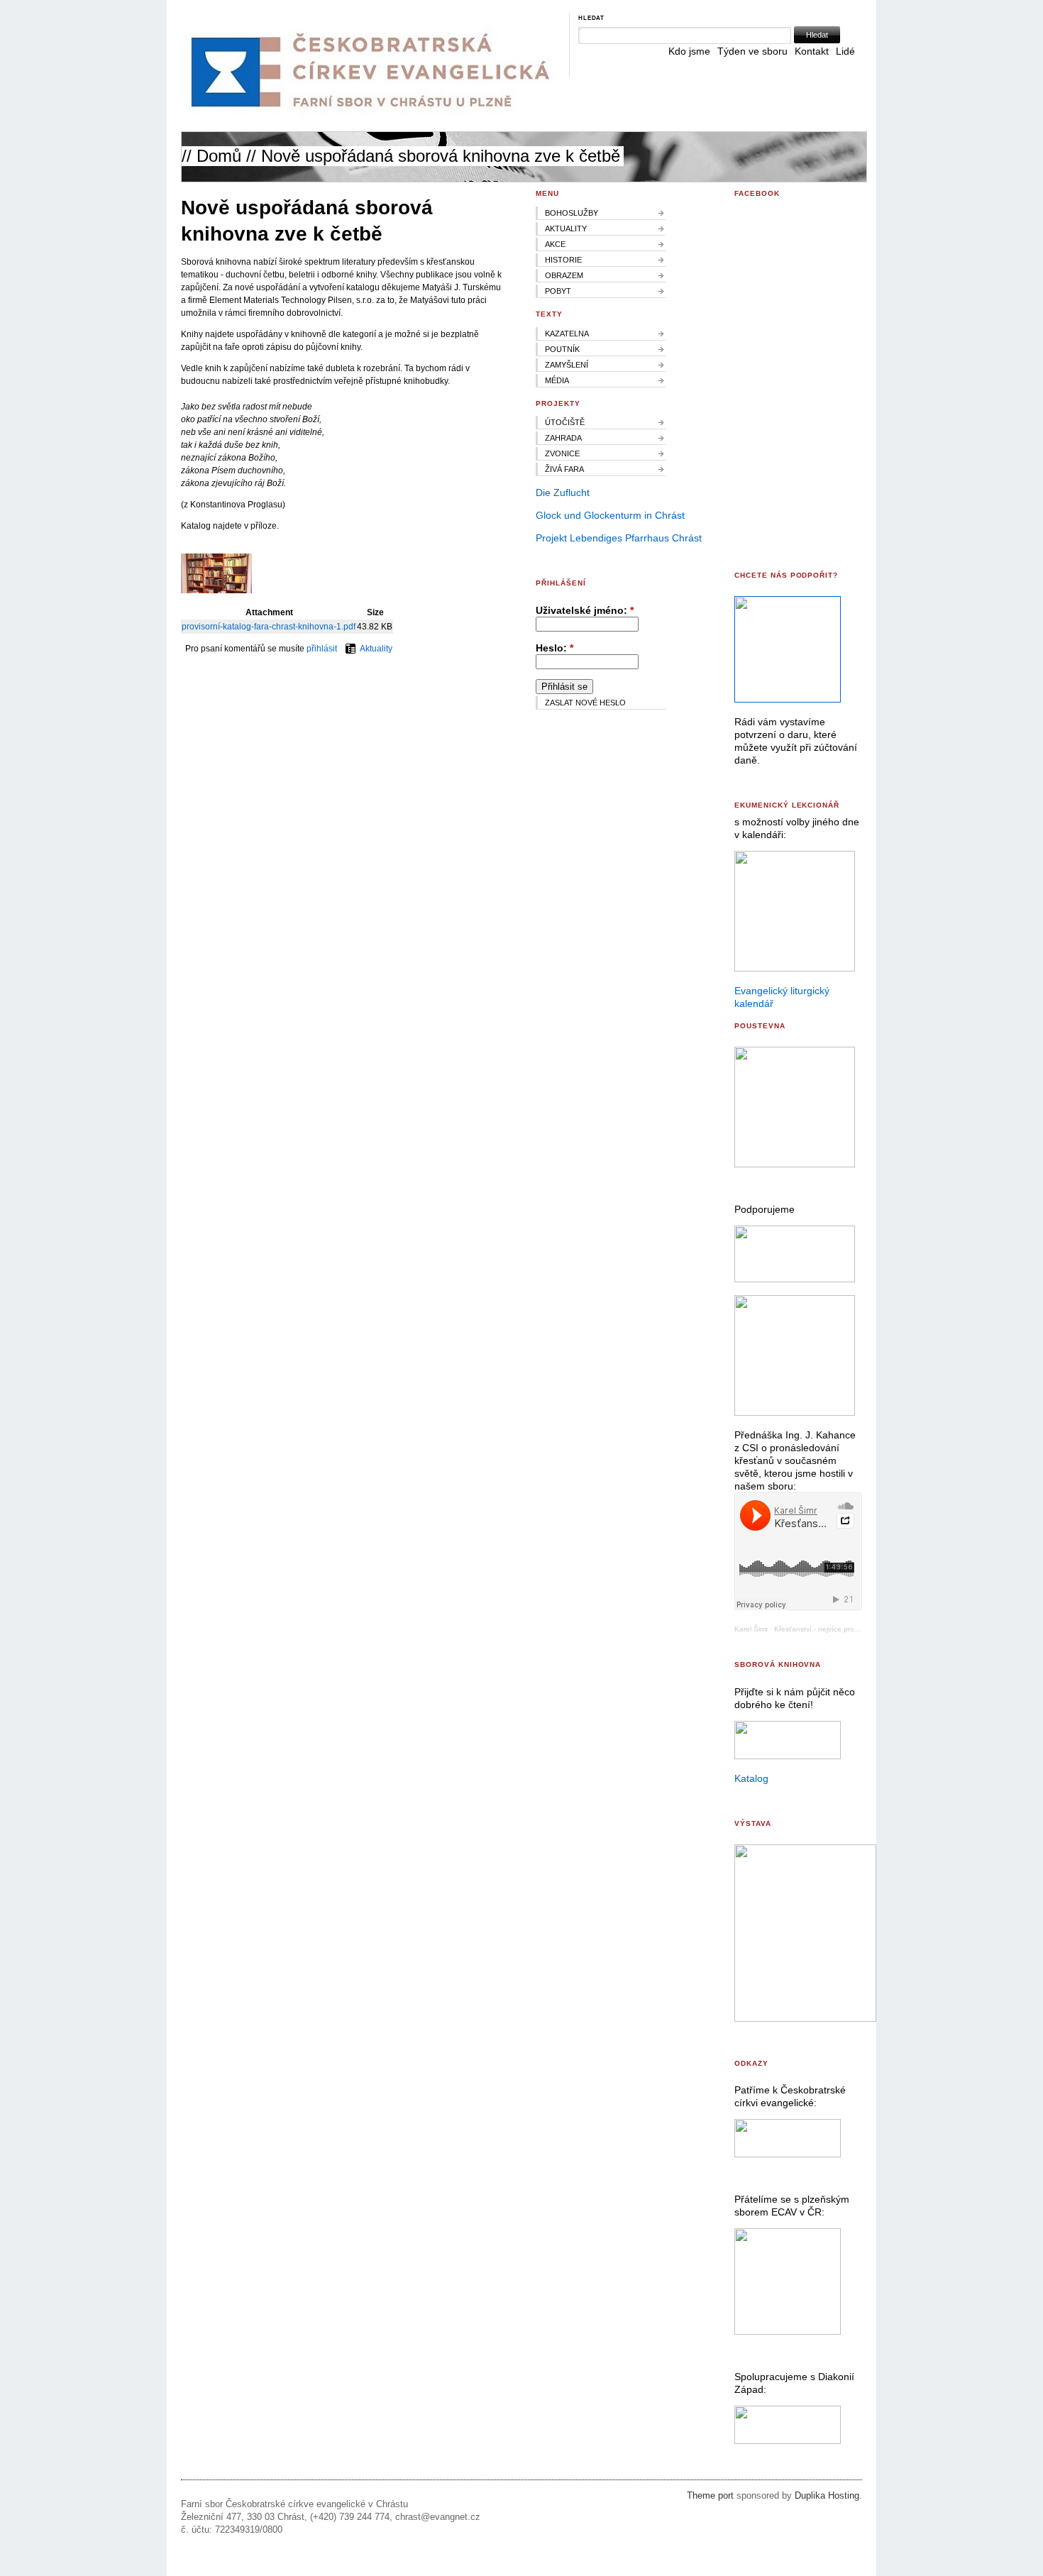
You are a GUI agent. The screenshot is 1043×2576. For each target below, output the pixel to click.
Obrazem (564, 275)
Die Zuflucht (563, 492)
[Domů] (368, 114)
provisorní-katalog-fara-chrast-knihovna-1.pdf (269, 627)
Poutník (562, 349)
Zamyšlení (567, 365)
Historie (563, 260)
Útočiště (565, 422)
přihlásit (322, 649)
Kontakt (812, 51)
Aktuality (376, 649)
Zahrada (563, 438)
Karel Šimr (751, 1629)
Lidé (845, 51)
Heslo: (554, 648)
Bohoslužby (572, 213)
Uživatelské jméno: (585, 610)
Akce (555, 244)
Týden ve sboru (752, 51)
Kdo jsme (689, 51)
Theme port (710, 2496)
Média (557, 380)
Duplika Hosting (827, 2496)
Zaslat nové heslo (585, 703)
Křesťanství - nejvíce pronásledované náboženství (857, 1629)
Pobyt (558, 291)
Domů (219, 156)
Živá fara (564, 469)
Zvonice (562, 453)
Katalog (751, 1778)
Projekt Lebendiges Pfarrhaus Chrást (619, 538)
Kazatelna (567, 334)
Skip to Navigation (831, 6)
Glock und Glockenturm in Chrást (610, 515)
